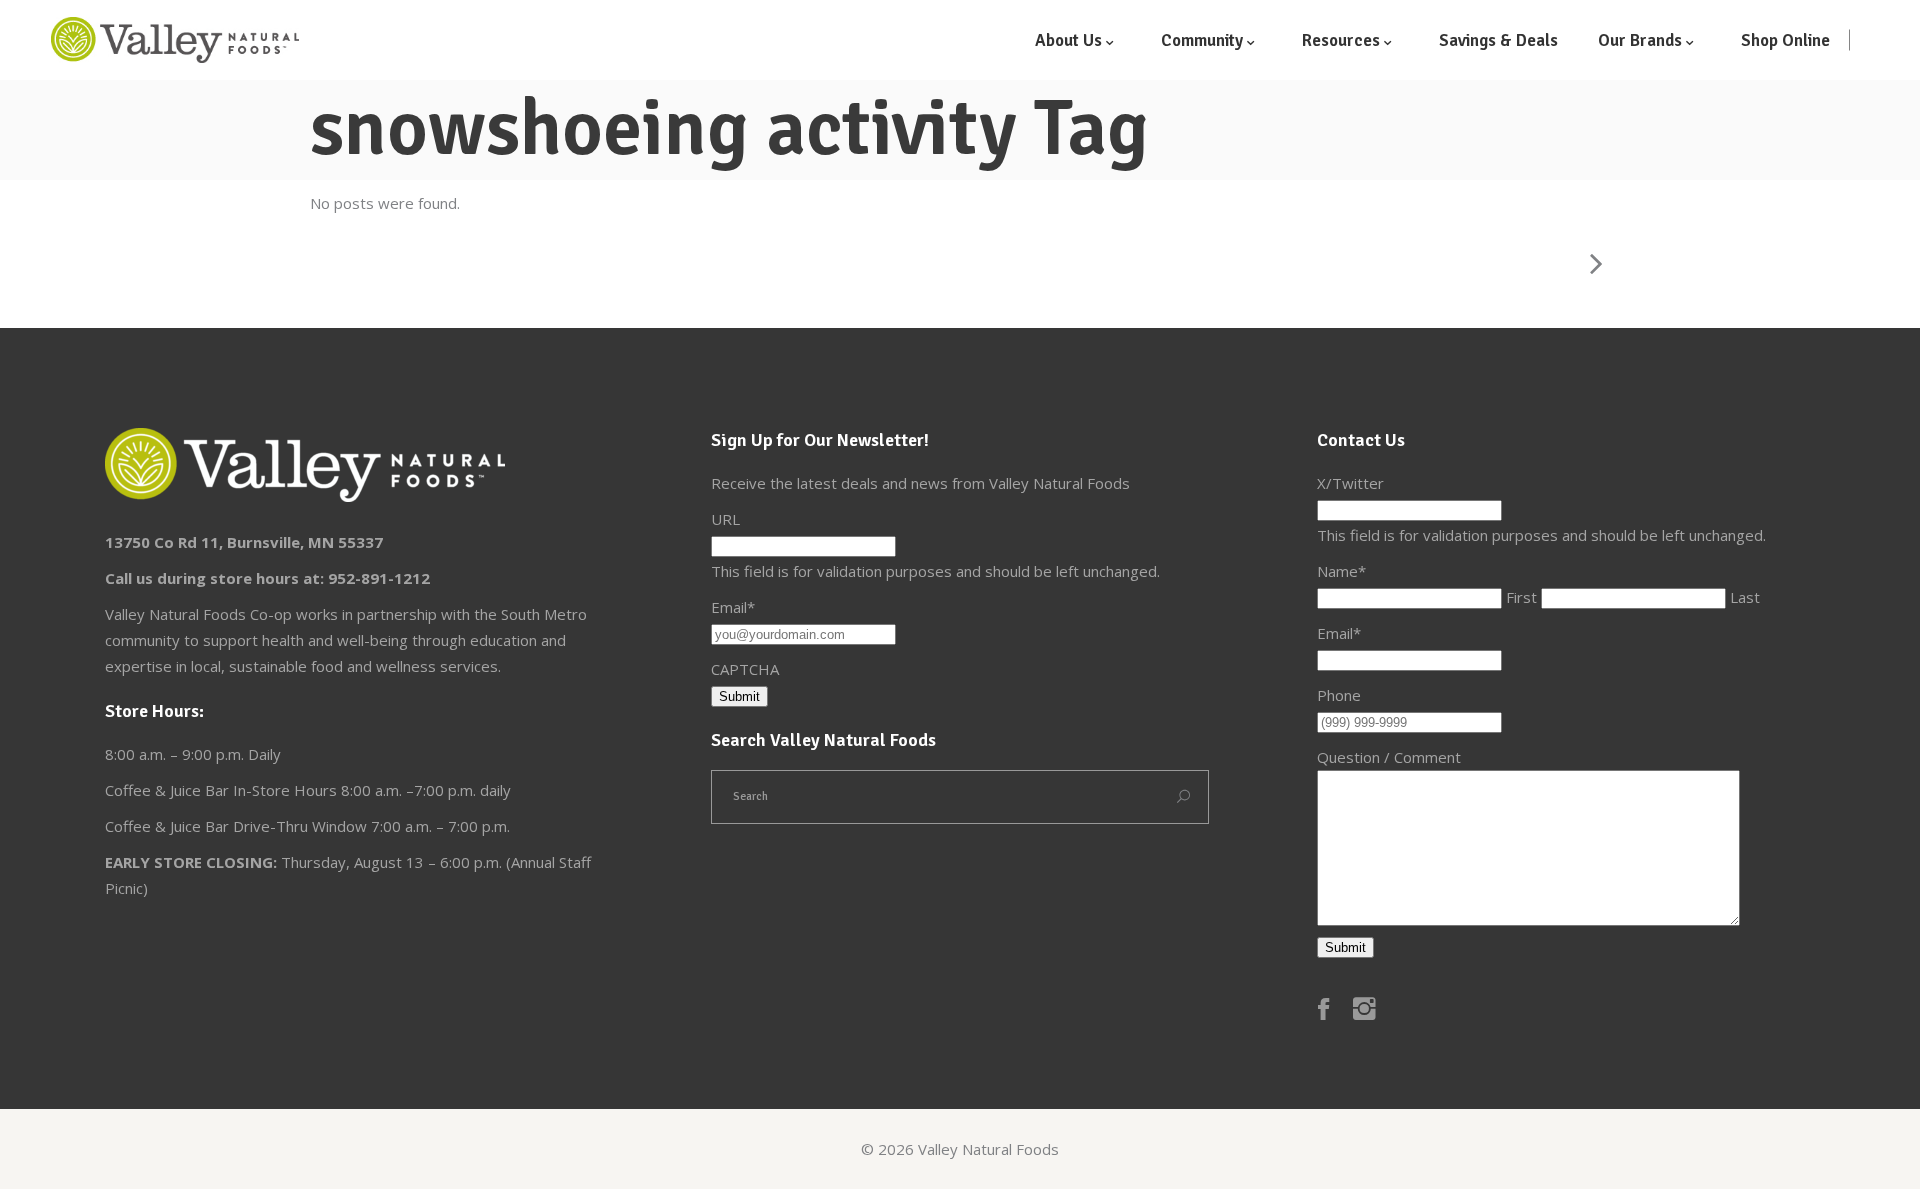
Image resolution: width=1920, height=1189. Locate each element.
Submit (739, 696)
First (1521, 597)
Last (1745, 597)
